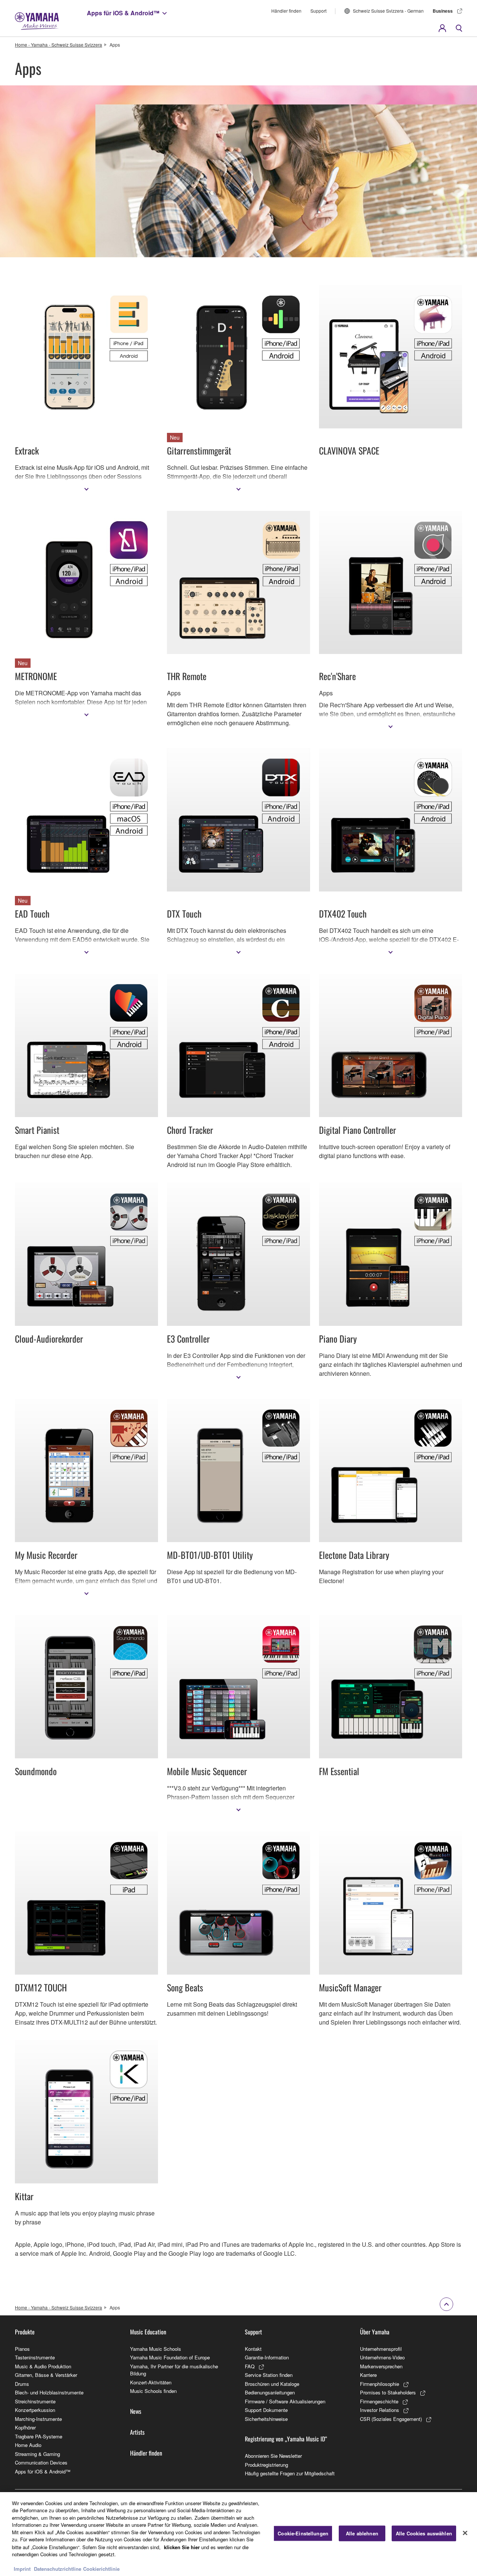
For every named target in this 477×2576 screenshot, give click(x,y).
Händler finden (286, 11)
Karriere (368, 2375)
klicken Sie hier (182, 2547)
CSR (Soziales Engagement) (391, 2419)
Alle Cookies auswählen (424, 2533)
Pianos (22, 2349)
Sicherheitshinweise (266, 2419)
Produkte (25, 2332)
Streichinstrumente (35, 2401)
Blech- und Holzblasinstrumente (49, 2392)
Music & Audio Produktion (43, 2366)
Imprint (22, 2568)
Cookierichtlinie (101, 2568)
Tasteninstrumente (35, 2357)
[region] (238, 2534)
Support (318, 11)
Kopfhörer (25, 2427)
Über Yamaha (375, 2332)
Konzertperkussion (35, 2410)
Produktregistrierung (266, 2465)
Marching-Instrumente (38, 2419)
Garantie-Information (267, 2357)
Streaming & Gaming (37, 2454)
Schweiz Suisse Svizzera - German (388, 11)
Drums (22, 2384)
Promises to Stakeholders (388, 2392)
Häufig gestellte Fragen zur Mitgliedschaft (290, 2473)
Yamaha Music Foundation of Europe (170, 2357)
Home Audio (28, 2445)
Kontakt (253, 2349)
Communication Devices (41, 2462)
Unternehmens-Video (382, 2357)
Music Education (148, 2332)
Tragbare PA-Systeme (39, 2436)
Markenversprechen (381, 2366)
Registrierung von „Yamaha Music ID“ (286, 2439)
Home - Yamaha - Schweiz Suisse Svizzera (59, 45)
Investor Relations (380, 2410)
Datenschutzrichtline (58, 2568)
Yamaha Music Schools (156, 2349)
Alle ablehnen (362, 2533)
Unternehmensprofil (381, 2349)
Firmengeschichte (379, 2401)
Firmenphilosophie (380, 2384)
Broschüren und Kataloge (272, 2384)
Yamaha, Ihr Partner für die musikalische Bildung (174, 2370)
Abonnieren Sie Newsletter (273, 2456)
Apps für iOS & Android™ (123, 13)
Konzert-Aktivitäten (151, 2382)
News (136, 2411)
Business (443, 11)
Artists (137, 2432)
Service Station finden (269, 2375)
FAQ (250, 2366)
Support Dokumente (266, 2410)
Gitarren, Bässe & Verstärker (46, 2375)
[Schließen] (465, 2533)
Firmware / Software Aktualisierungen (285, 2401)
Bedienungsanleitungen (270, 2392)
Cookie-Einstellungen (303, 2533)
